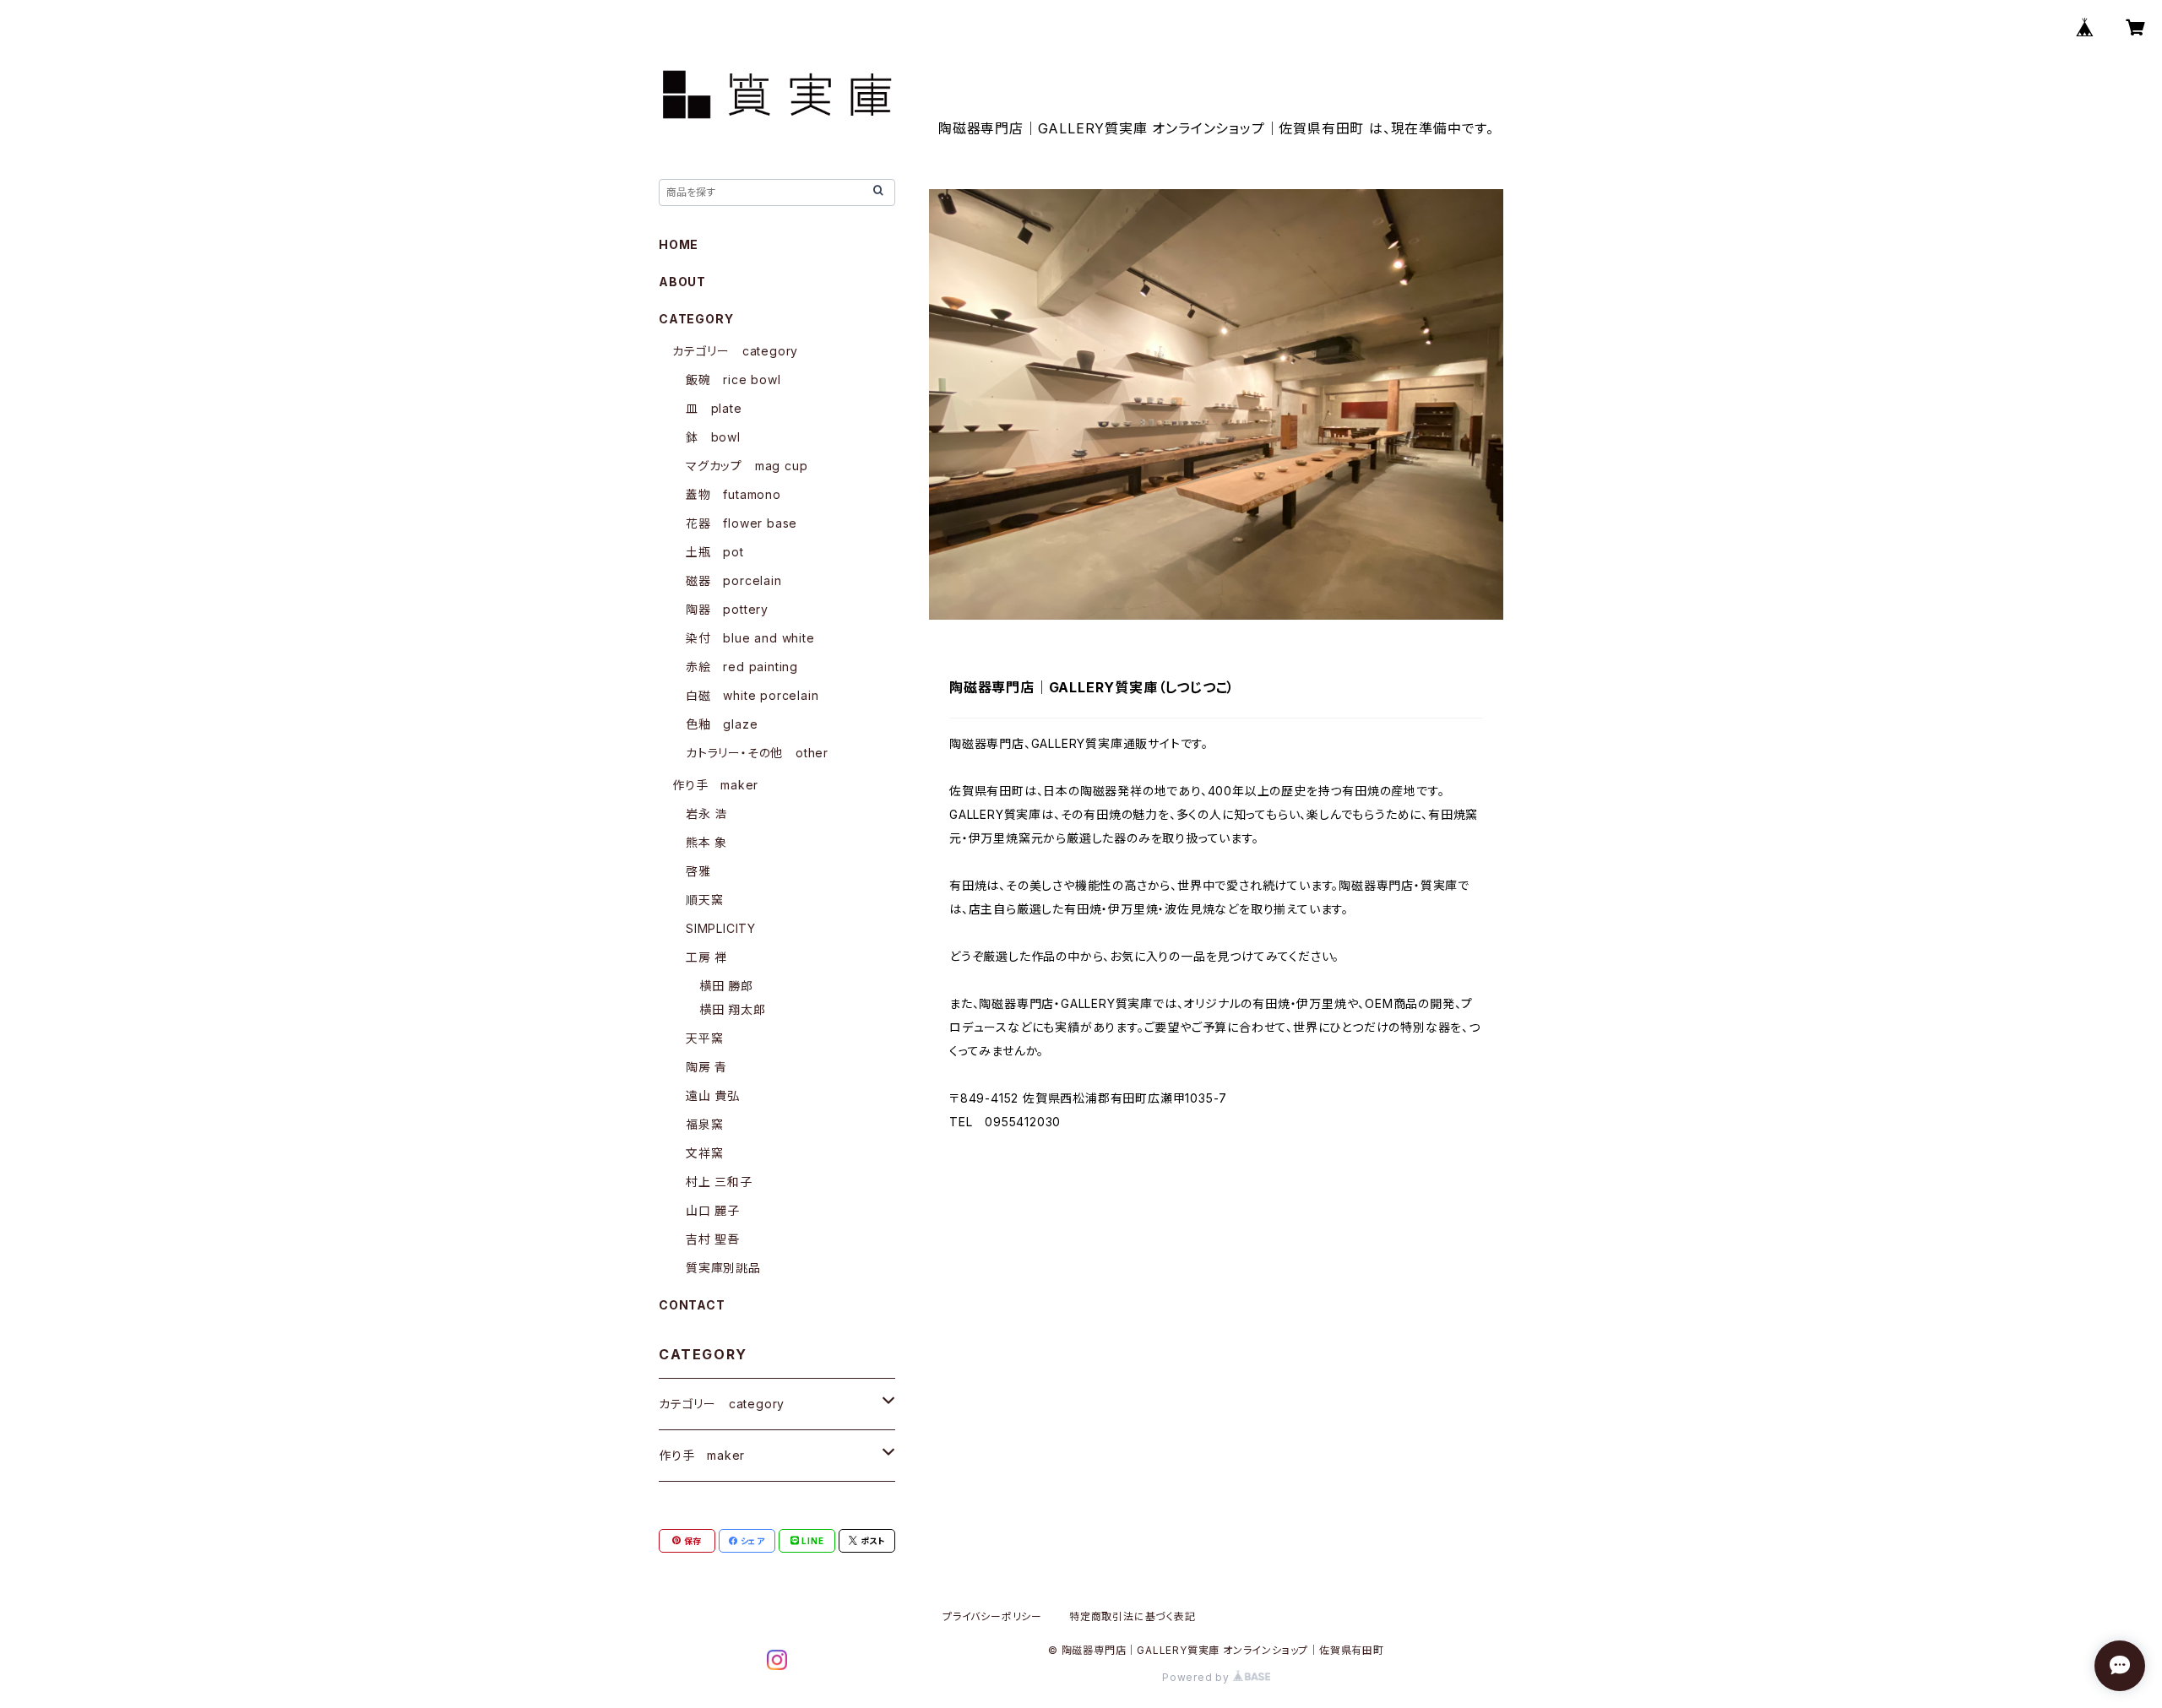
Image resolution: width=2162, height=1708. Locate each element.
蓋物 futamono (733, 494)
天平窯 (704, 1038)
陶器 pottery (727, 609)
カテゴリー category (735, 351)
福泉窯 (704, 1124)
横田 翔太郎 (733, 1009)
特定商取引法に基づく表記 (1133, 1616)
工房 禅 (706, 957)
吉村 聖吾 (713, 1239)
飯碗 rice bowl (733, 380)
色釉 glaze (722, 724)
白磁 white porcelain (752, 695)
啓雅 (698, 871)
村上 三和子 (719, 1182)
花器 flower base (741, 523)
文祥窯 (704, 1153)
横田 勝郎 (726, 986)
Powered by (1198, 1677)
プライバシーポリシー (992, 1616)
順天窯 (704, 900)
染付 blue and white (750, 638)
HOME (679, 244)
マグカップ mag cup (747, 466)
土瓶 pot (715, 552)
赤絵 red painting (742, 667)
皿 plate (714, 408)
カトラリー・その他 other (757, 753)
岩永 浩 (706, 813)
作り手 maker (715, 785)
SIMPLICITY (721, 928)
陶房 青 (706, 1067)
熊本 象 (706, 842)
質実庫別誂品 (723, 1268)
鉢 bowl (713, 437)
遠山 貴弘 (713, 1095)
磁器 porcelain (734, 580)
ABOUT (682, 282)
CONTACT (692, 1305)
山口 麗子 (713, 1210)
